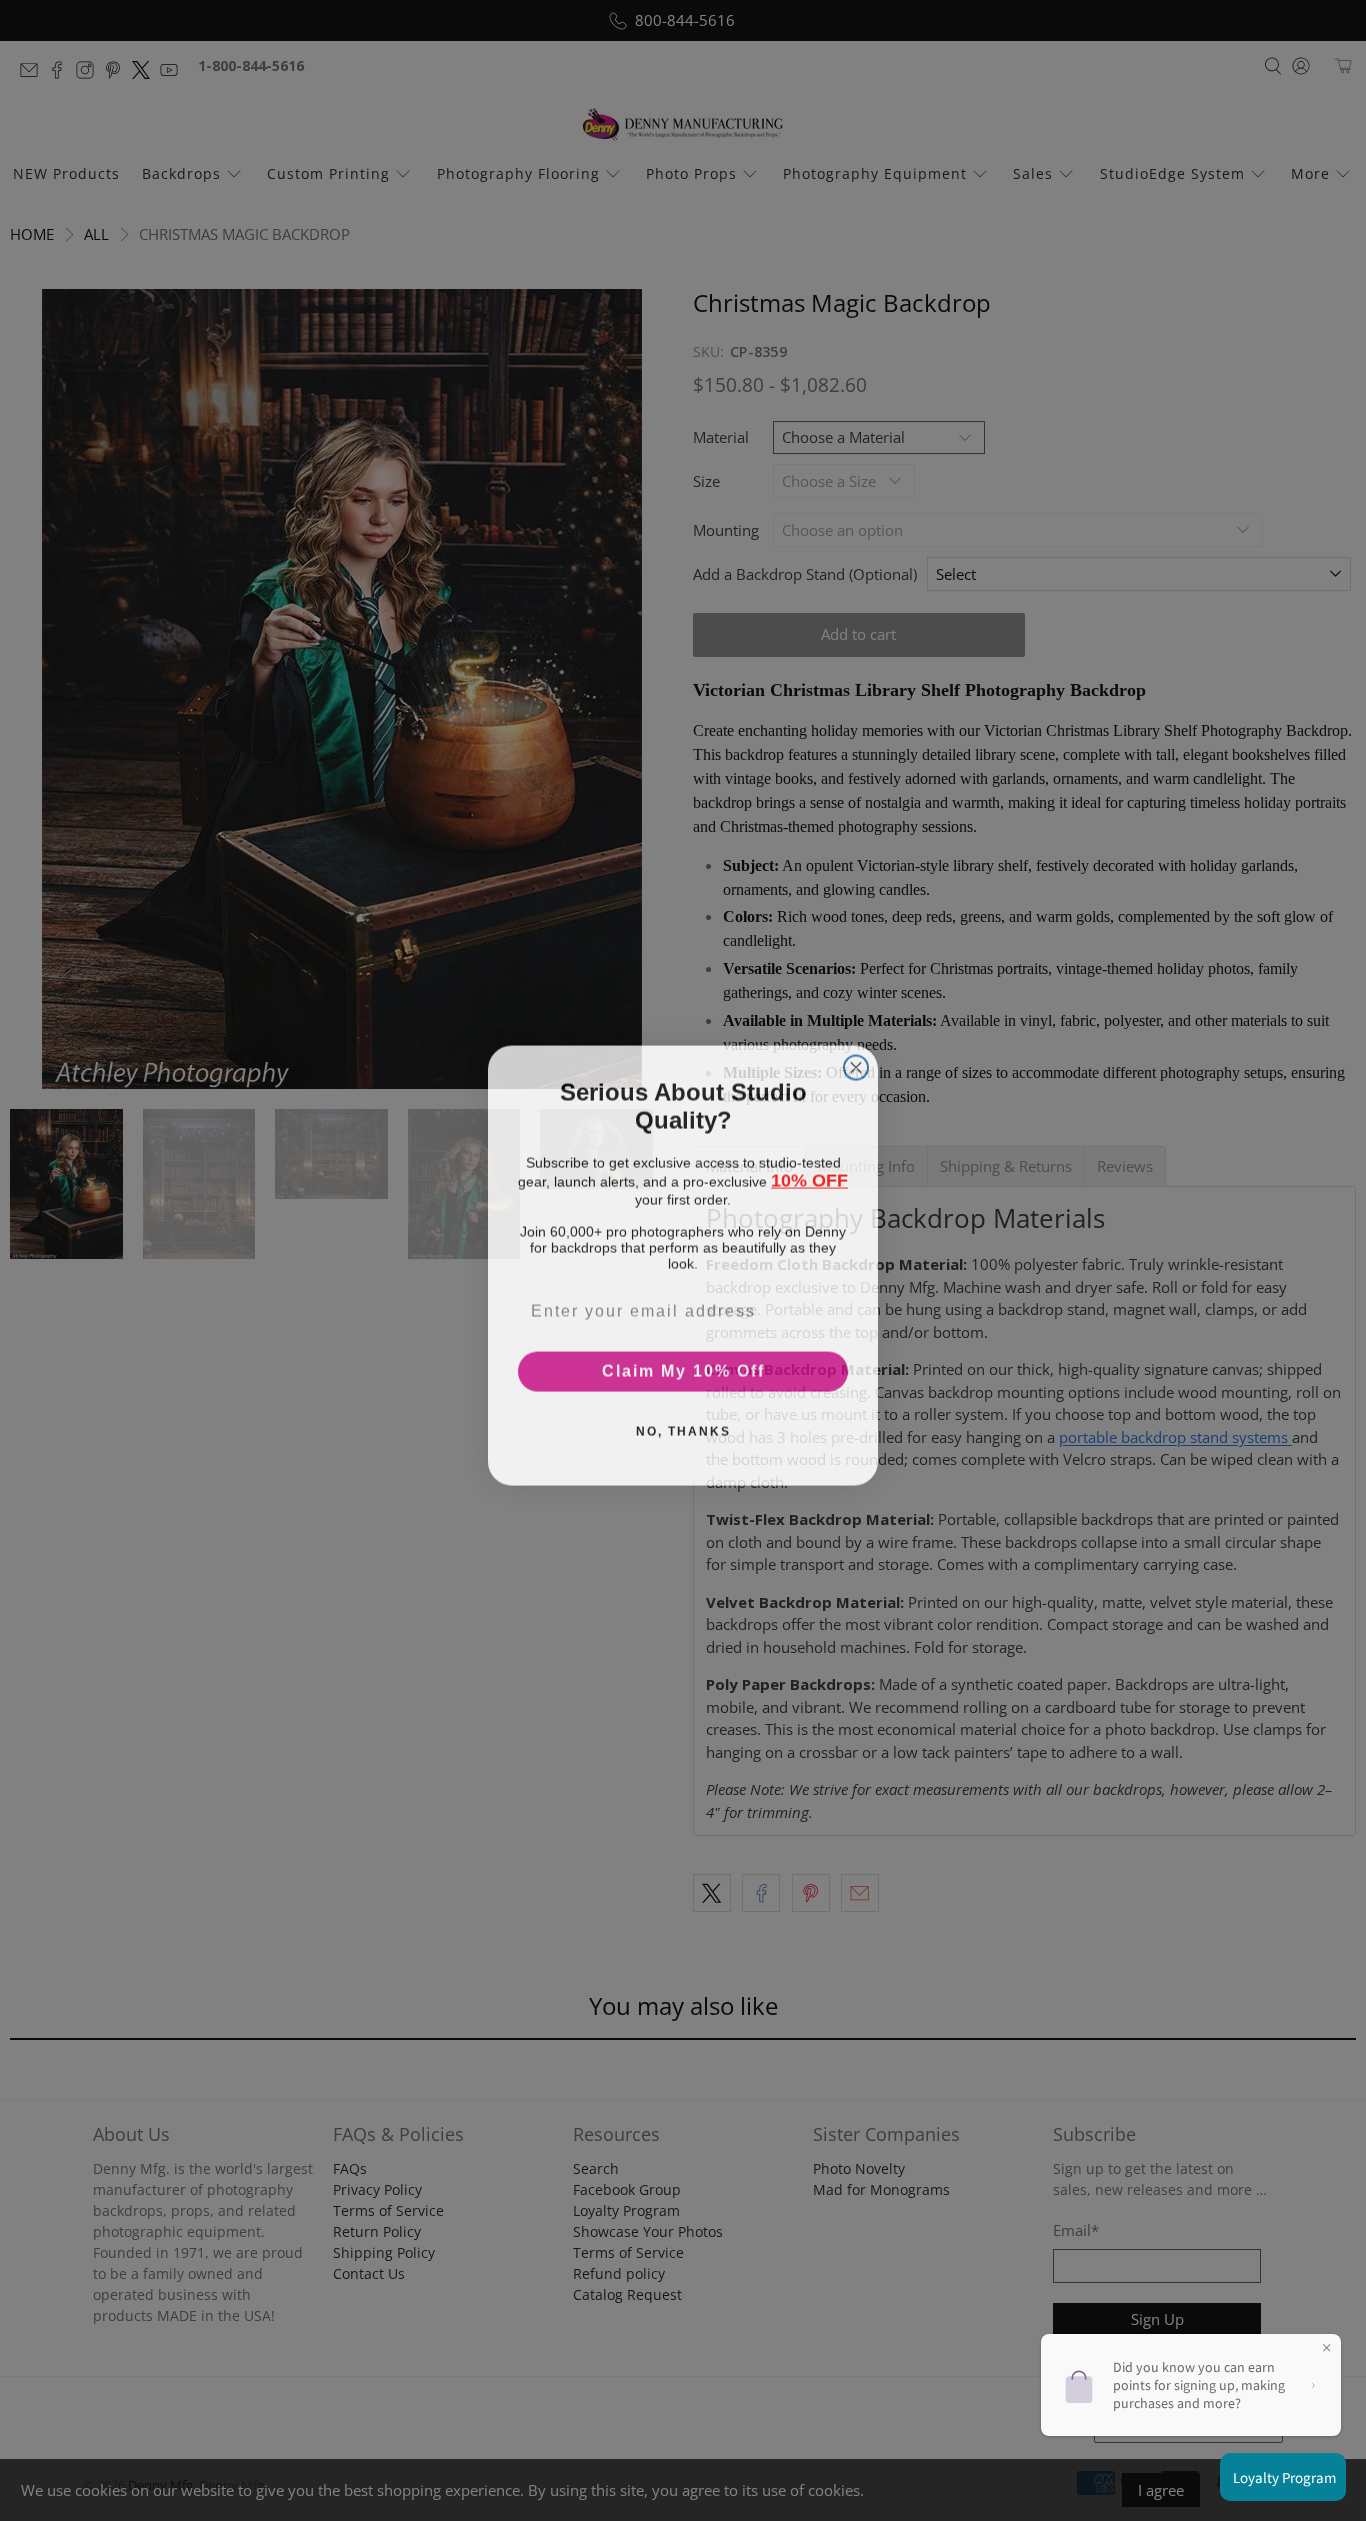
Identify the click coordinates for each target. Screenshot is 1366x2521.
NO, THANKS (683, 1427)
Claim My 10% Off (683, 1366)
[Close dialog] (856, 1063)
